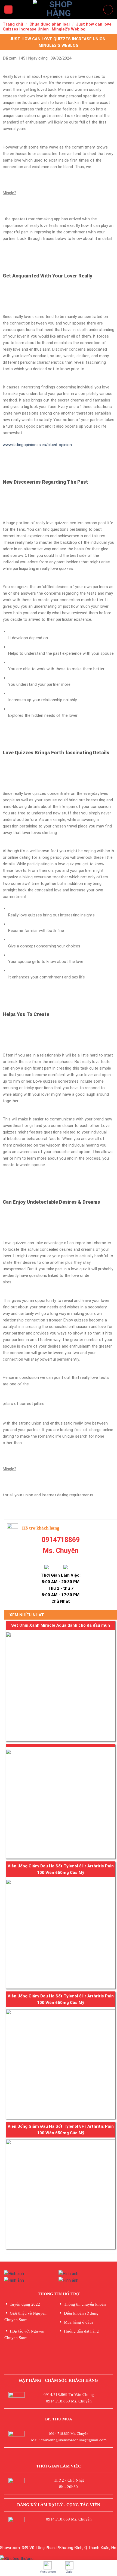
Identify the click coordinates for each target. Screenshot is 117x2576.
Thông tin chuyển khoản (85, 2304)
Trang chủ (13, 24)
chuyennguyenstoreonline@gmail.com (74, 2440)
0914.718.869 (56, 2395)
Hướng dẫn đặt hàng (81, 2331)
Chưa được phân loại (50, 24)
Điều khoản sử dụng (81, 2313)
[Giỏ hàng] (108, 10)
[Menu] (8, 10)
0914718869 (61, 1540)
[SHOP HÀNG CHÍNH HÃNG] (59, 10)
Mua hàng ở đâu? (79, 2322)
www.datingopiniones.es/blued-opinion (37, 445)
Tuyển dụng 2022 (25, 2304)
